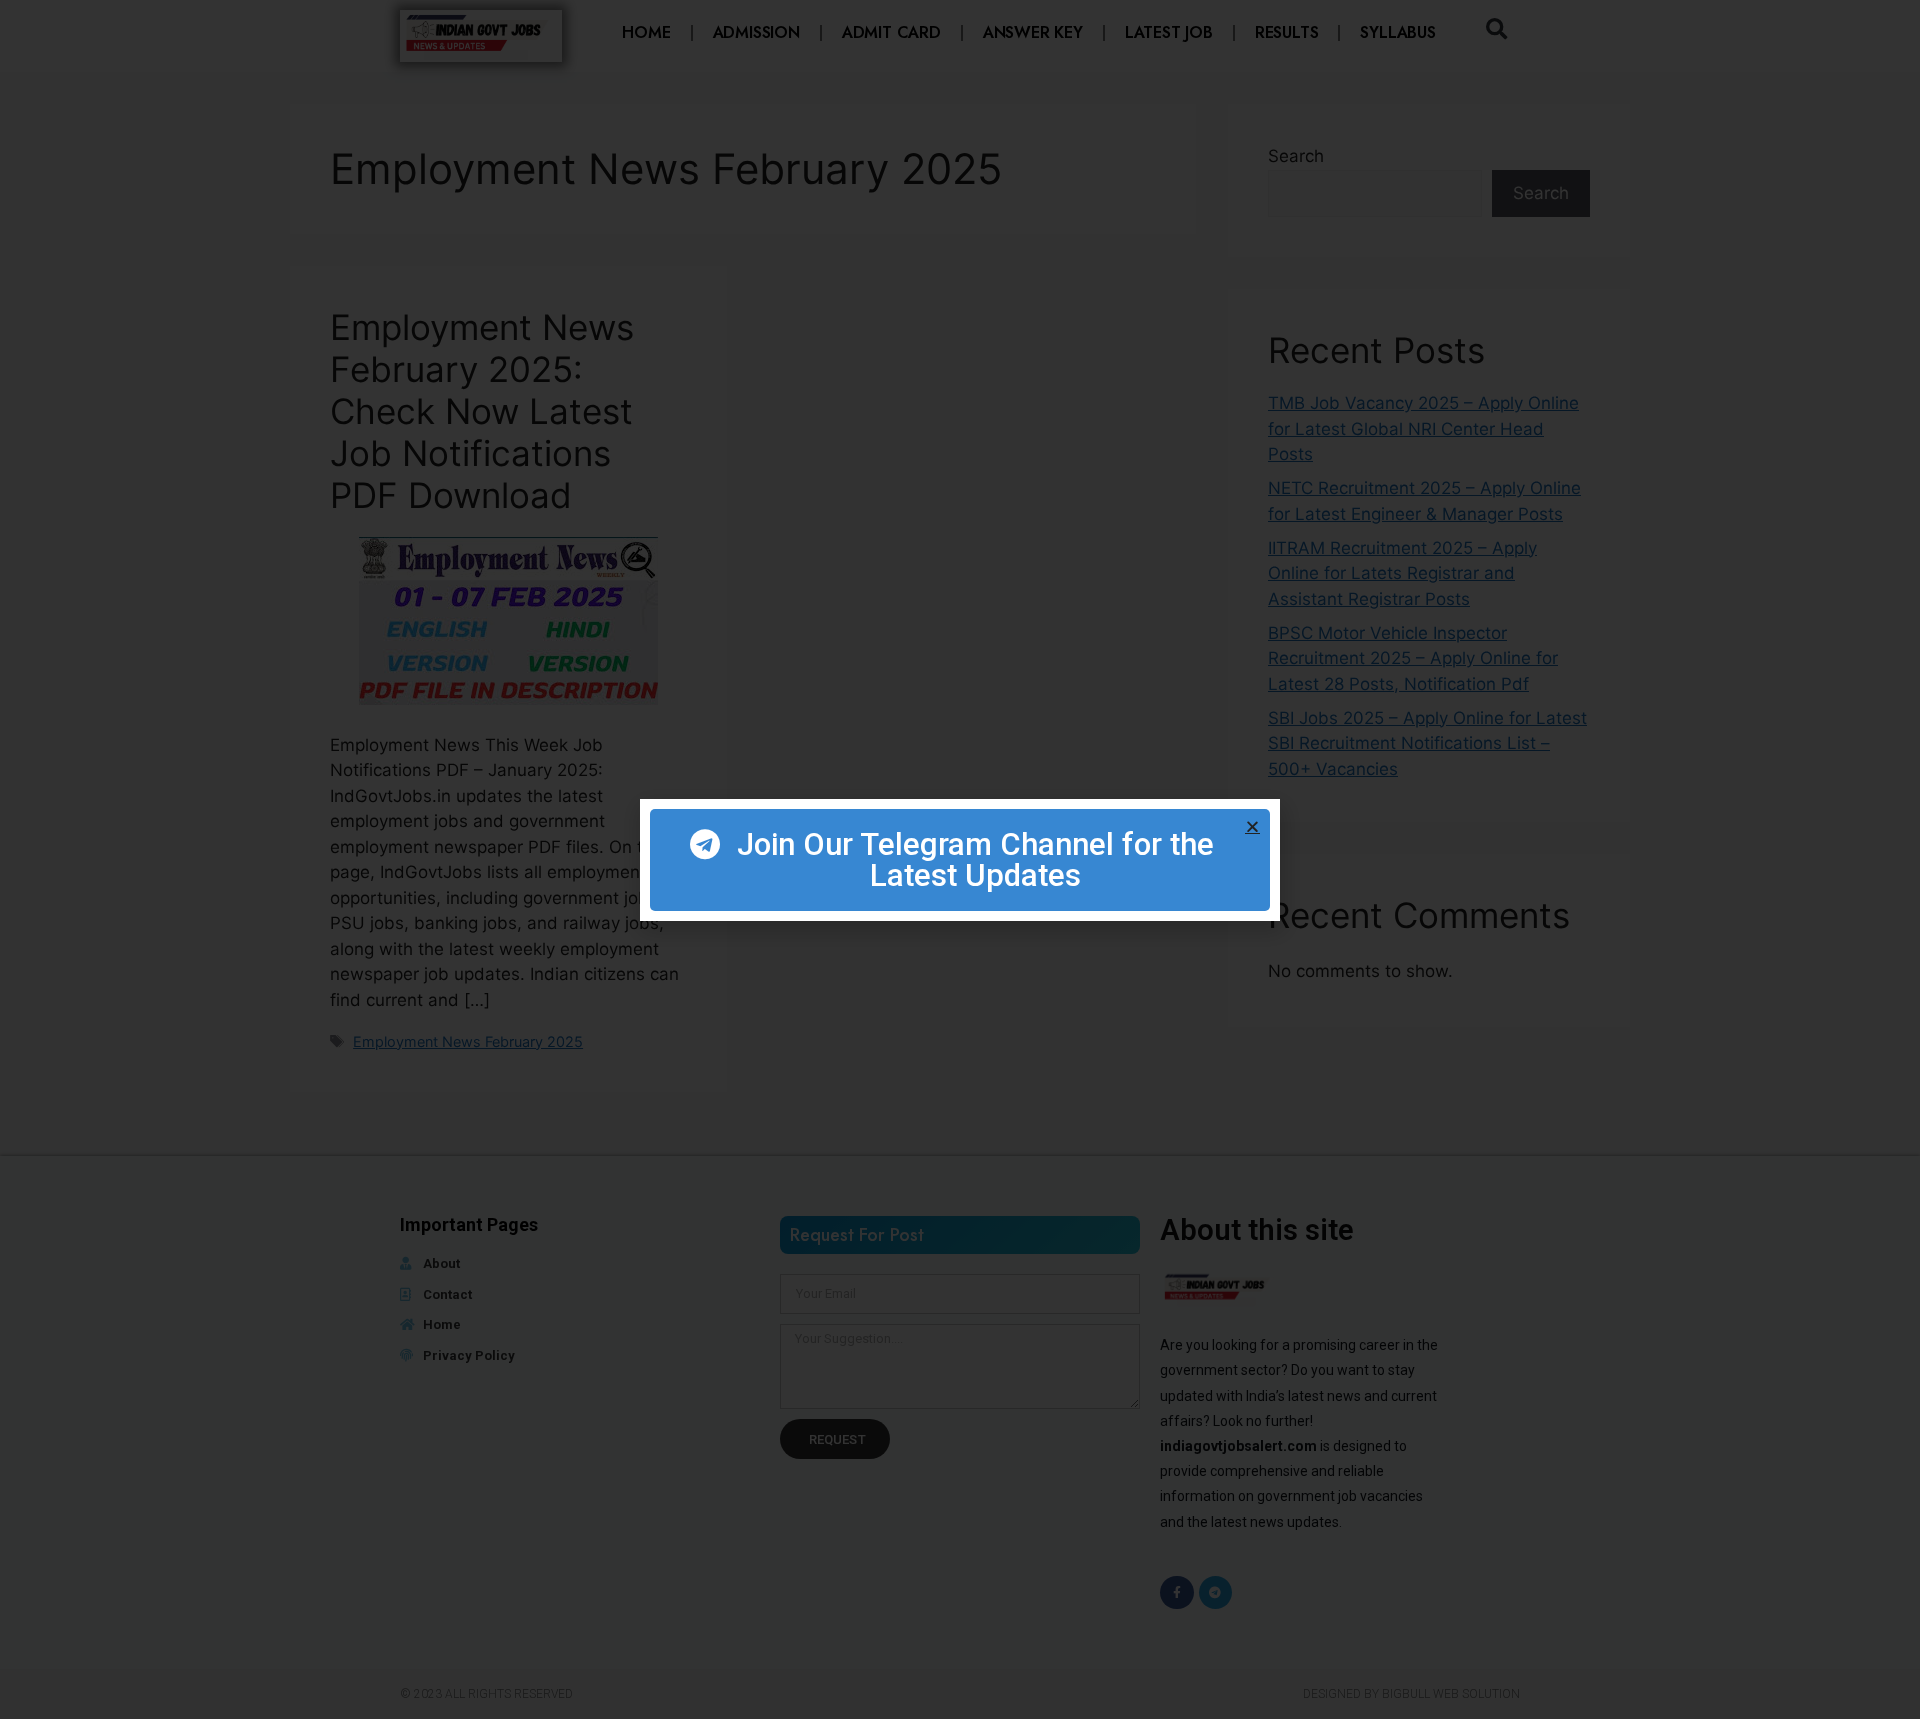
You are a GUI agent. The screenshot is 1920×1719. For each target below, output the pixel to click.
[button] (1252, 826)
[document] (960, 859)
